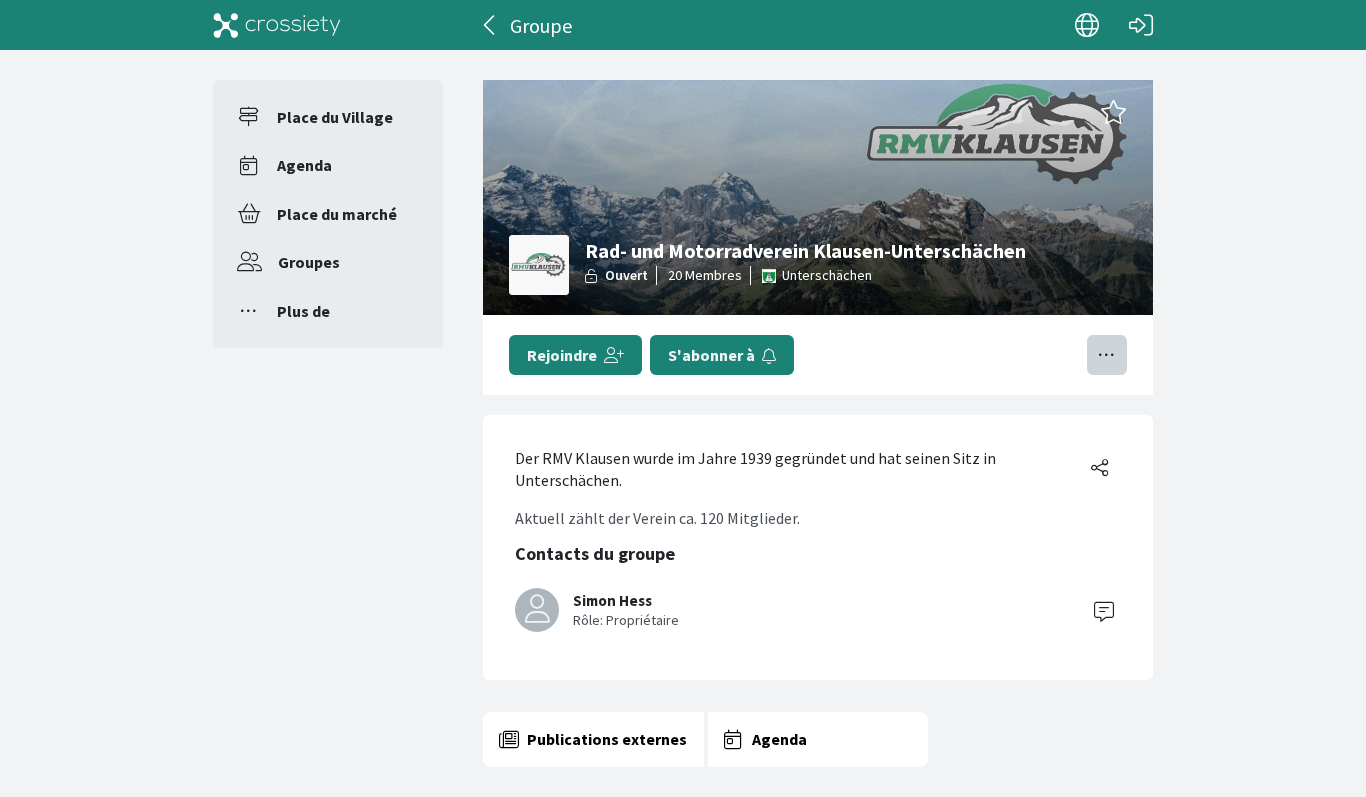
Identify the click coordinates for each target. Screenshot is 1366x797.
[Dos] (490, 25)
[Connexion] (1141, 25)
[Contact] (1104, 610)
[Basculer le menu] (1107, 355)
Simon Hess (612, 600)
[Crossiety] (277, 25)
